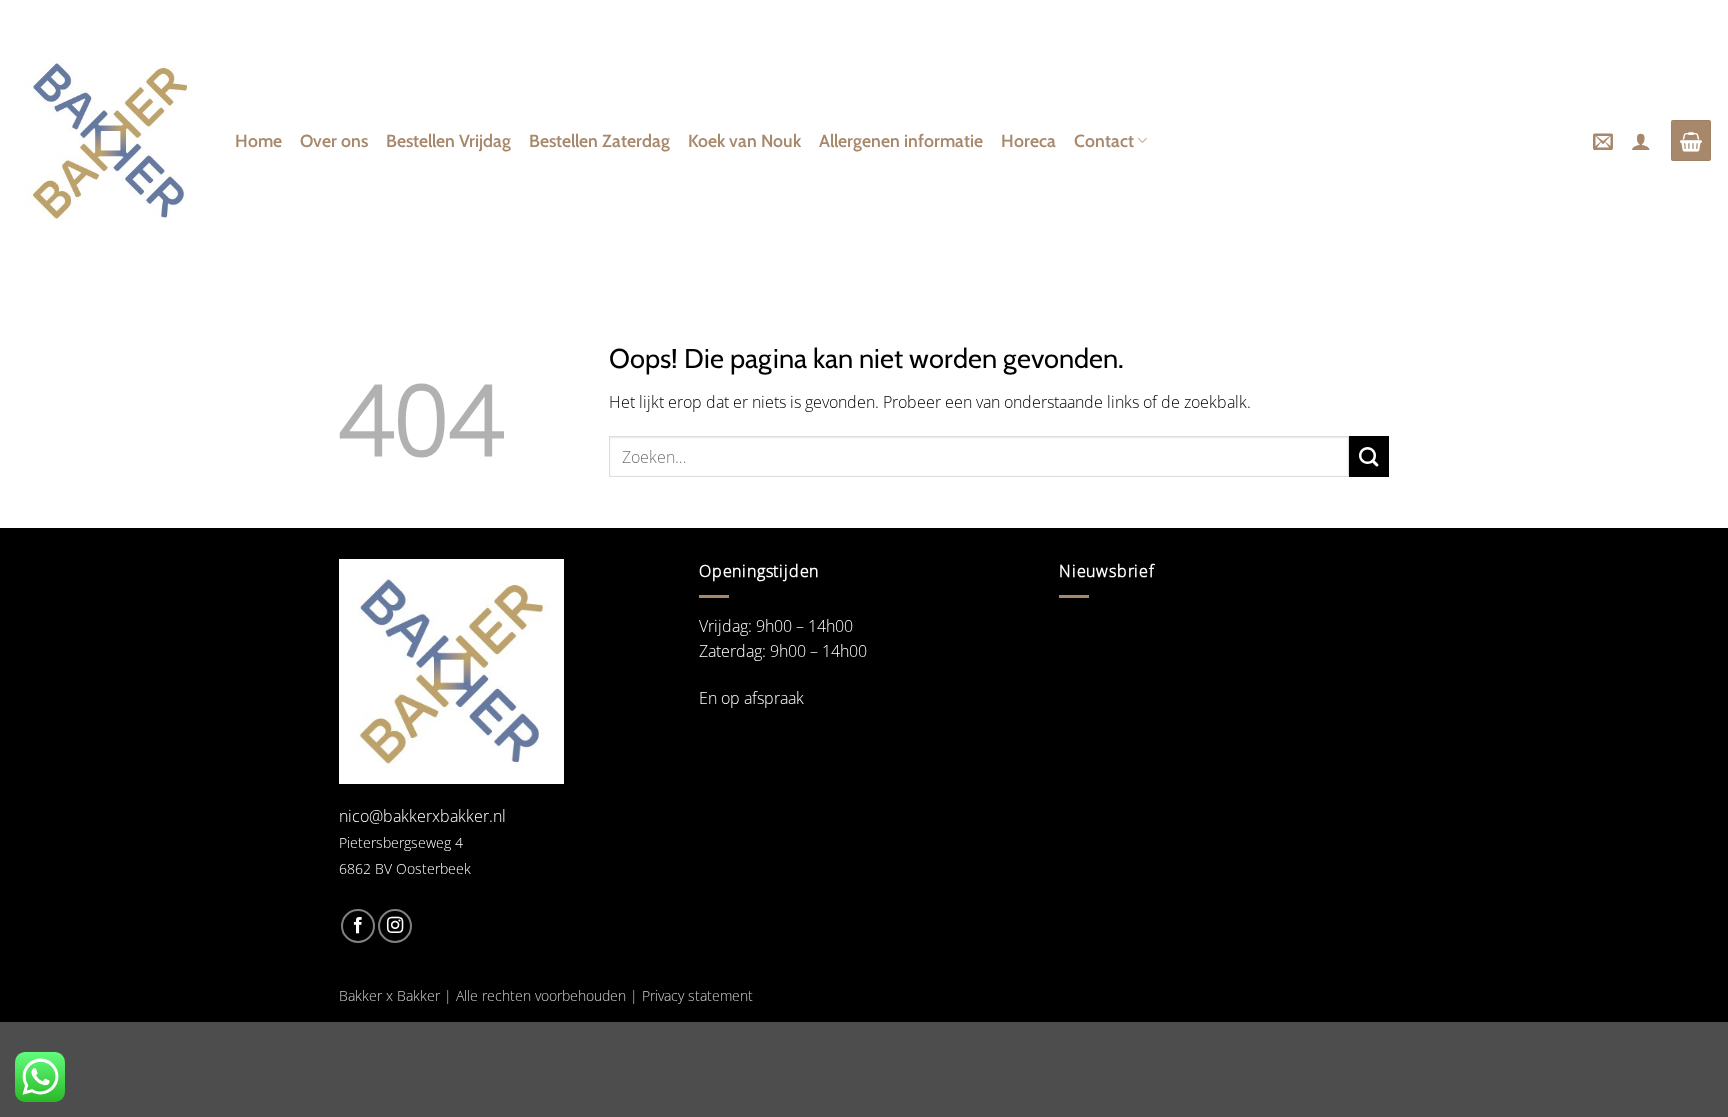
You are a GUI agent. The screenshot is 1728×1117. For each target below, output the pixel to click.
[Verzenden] (1369, 456)
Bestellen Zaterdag (599, 140)
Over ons (334, 140)
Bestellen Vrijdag (448, 140)
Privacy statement (697, 995)
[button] (1603, 141)
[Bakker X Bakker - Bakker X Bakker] (110, 141)
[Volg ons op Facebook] (358, 926)
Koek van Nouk (744, 140)
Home (258, 140)
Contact (1104, 140)
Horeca (1028, 140)
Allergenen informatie (901, 140)
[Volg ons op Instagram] (395, 926)
